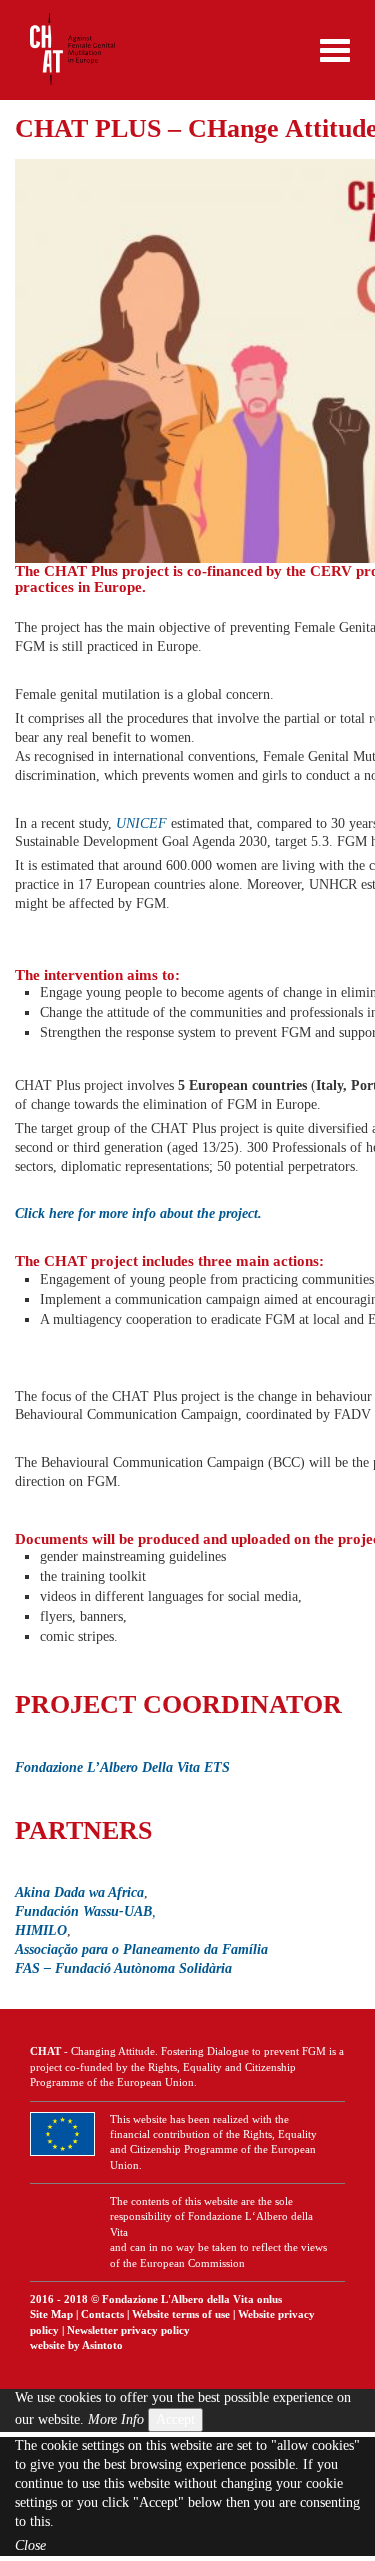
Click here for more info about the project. (138, 1213)
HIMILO (41, 1930)
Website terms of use (181, 2314)
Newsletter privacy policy (128, 2330)
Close (30, 2545)
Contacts (102, 2314)
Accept (175, 2419)
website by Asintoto (76, 2345)
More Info (116, 2419)
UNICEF (141, 823)
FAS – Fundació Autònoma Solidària (123, 1968)
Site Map (51, 2314)
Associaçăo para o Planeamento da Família (141, 1949)
